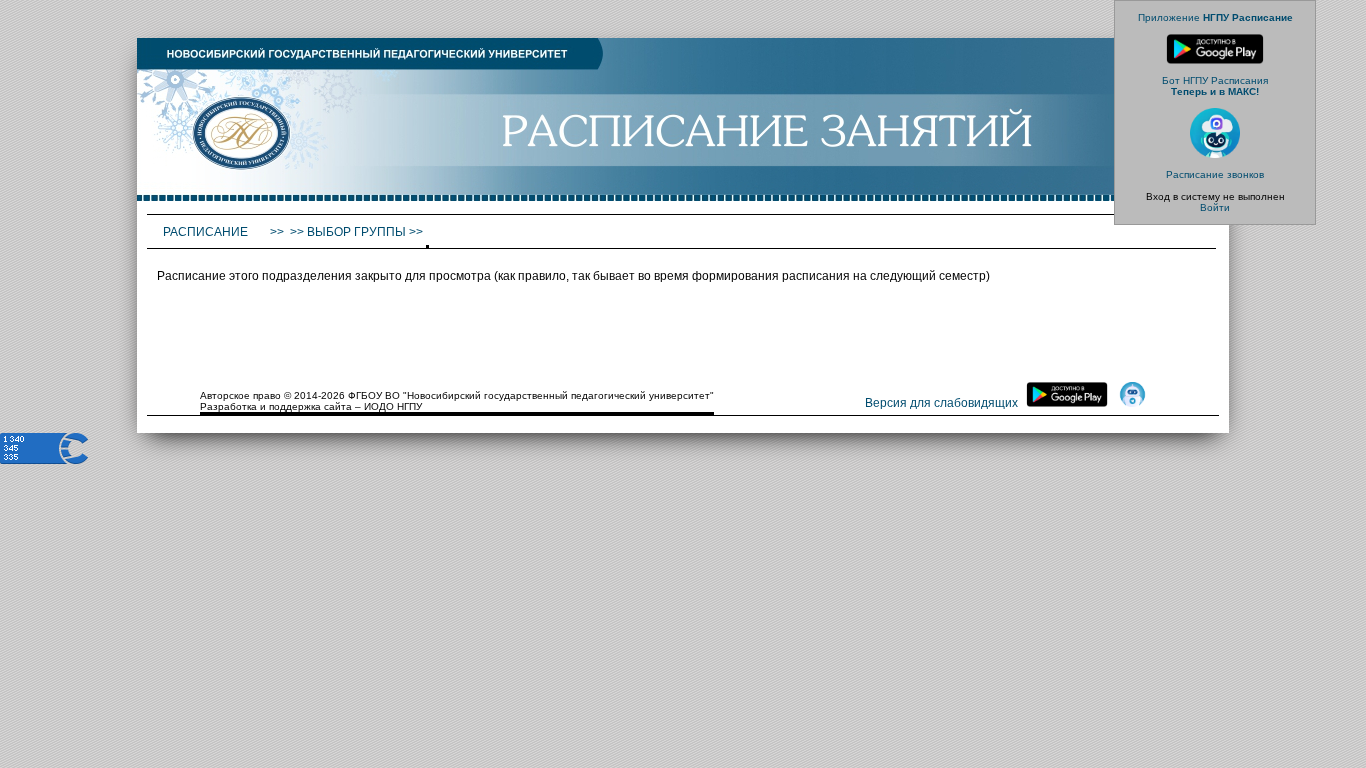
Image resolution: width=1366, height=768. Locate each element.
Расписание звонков (1215, 174)
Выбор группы (356, 232)
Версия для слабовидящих (941, 403)
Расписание (207, 232)
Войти (1215, 207)
